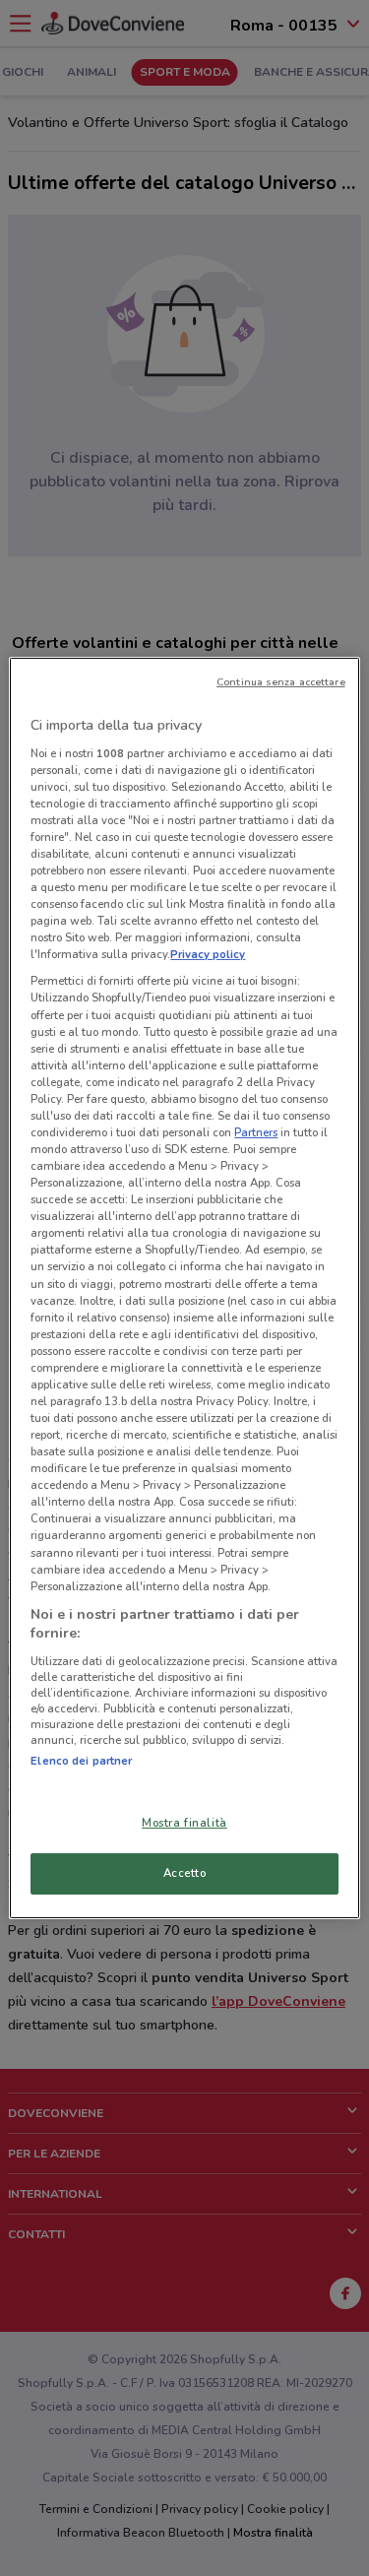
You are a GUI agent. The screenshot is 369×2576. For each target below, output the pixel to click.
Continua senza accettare (281, 682)
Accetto (185, 1873)
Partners (256, 1132)
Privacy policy (208, 954)
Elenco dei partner (81, 1761)
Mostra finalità (184, 1823)
